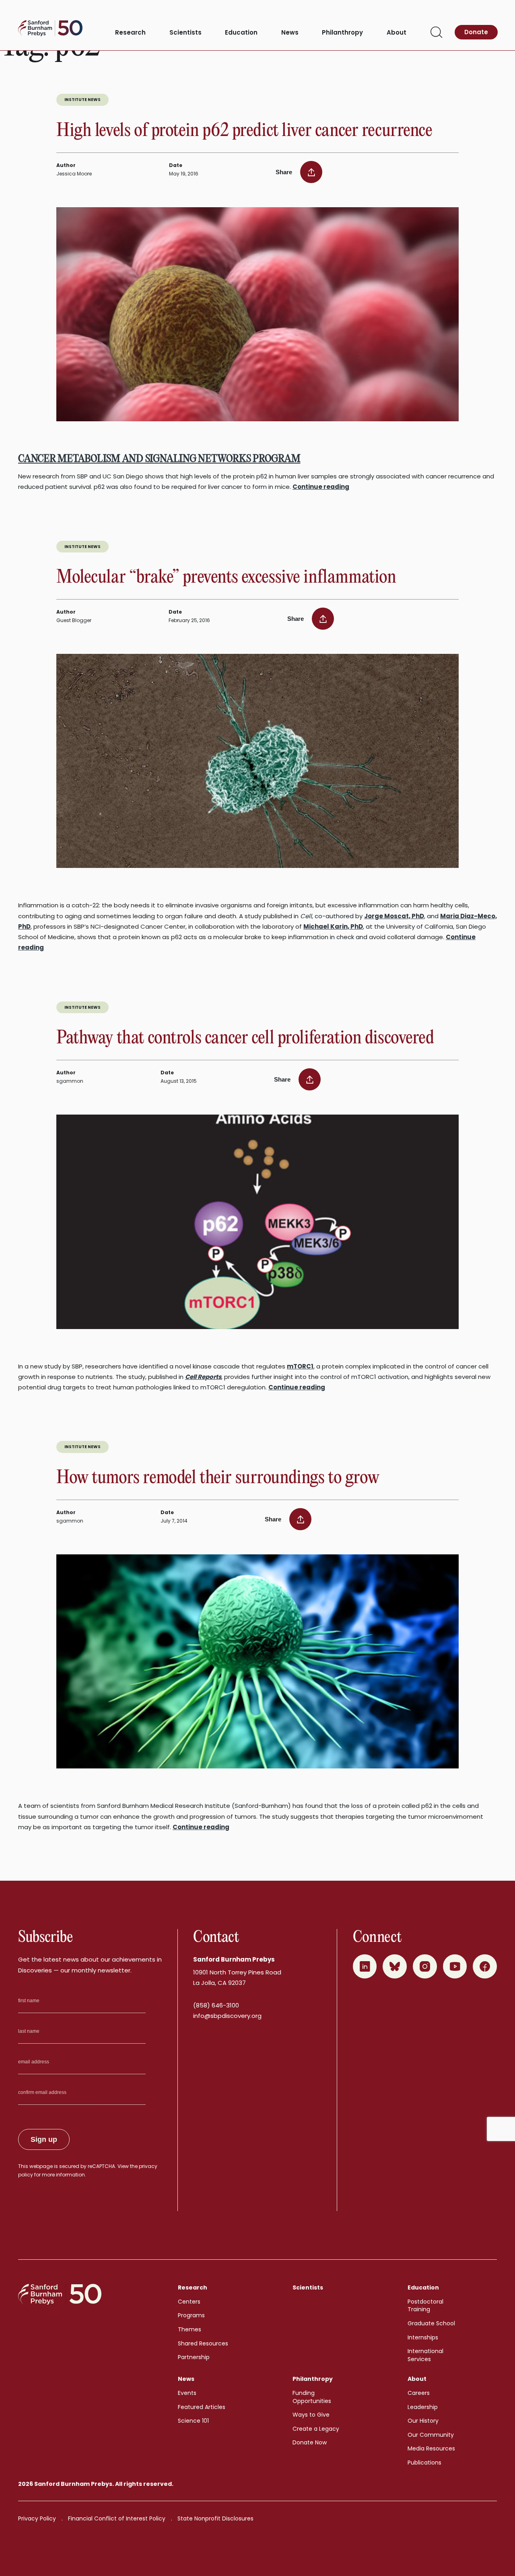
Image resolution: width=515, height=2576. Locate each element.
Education (241, 33)
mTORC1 (300, 1366)
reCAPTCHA (101, 2166)
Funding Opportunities (312, 2397)
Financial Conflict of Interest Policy (117, 2518)
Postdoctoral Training (425, 2306)
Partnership (194, 2357)
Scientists (185, 33)
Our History (423, 2421)
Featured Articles (202, 2407)
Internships (423, 2337)
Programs (191, 2315)
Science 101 (193, 2421)
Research (130, 33)
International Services (425, 2355)
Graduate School (431, 2323)
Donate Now (310, 2442)
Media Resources (431, 2448)
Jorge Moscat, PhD (394, 916)
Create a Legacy (316, 2429)
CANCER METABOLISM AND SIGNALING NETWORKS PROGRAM (159, 459)
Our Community (431, 2435)
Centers (189, 2302)
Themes (190, 2329)
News (290, 33)
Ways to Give (311, 2415)
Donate (476, 32)
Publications (424, 2463)
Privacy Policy (37, 2518)
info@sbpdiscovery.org (227, 2016)
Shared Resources (203, 2343)
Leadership (423, 2407)
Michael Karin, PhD (333, 926)
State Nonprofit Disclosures (215, 2518)
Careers (419, 2393)
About (397, 33)
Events (187, 2393)
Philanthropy (342, 33)
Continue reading (321, 487)
